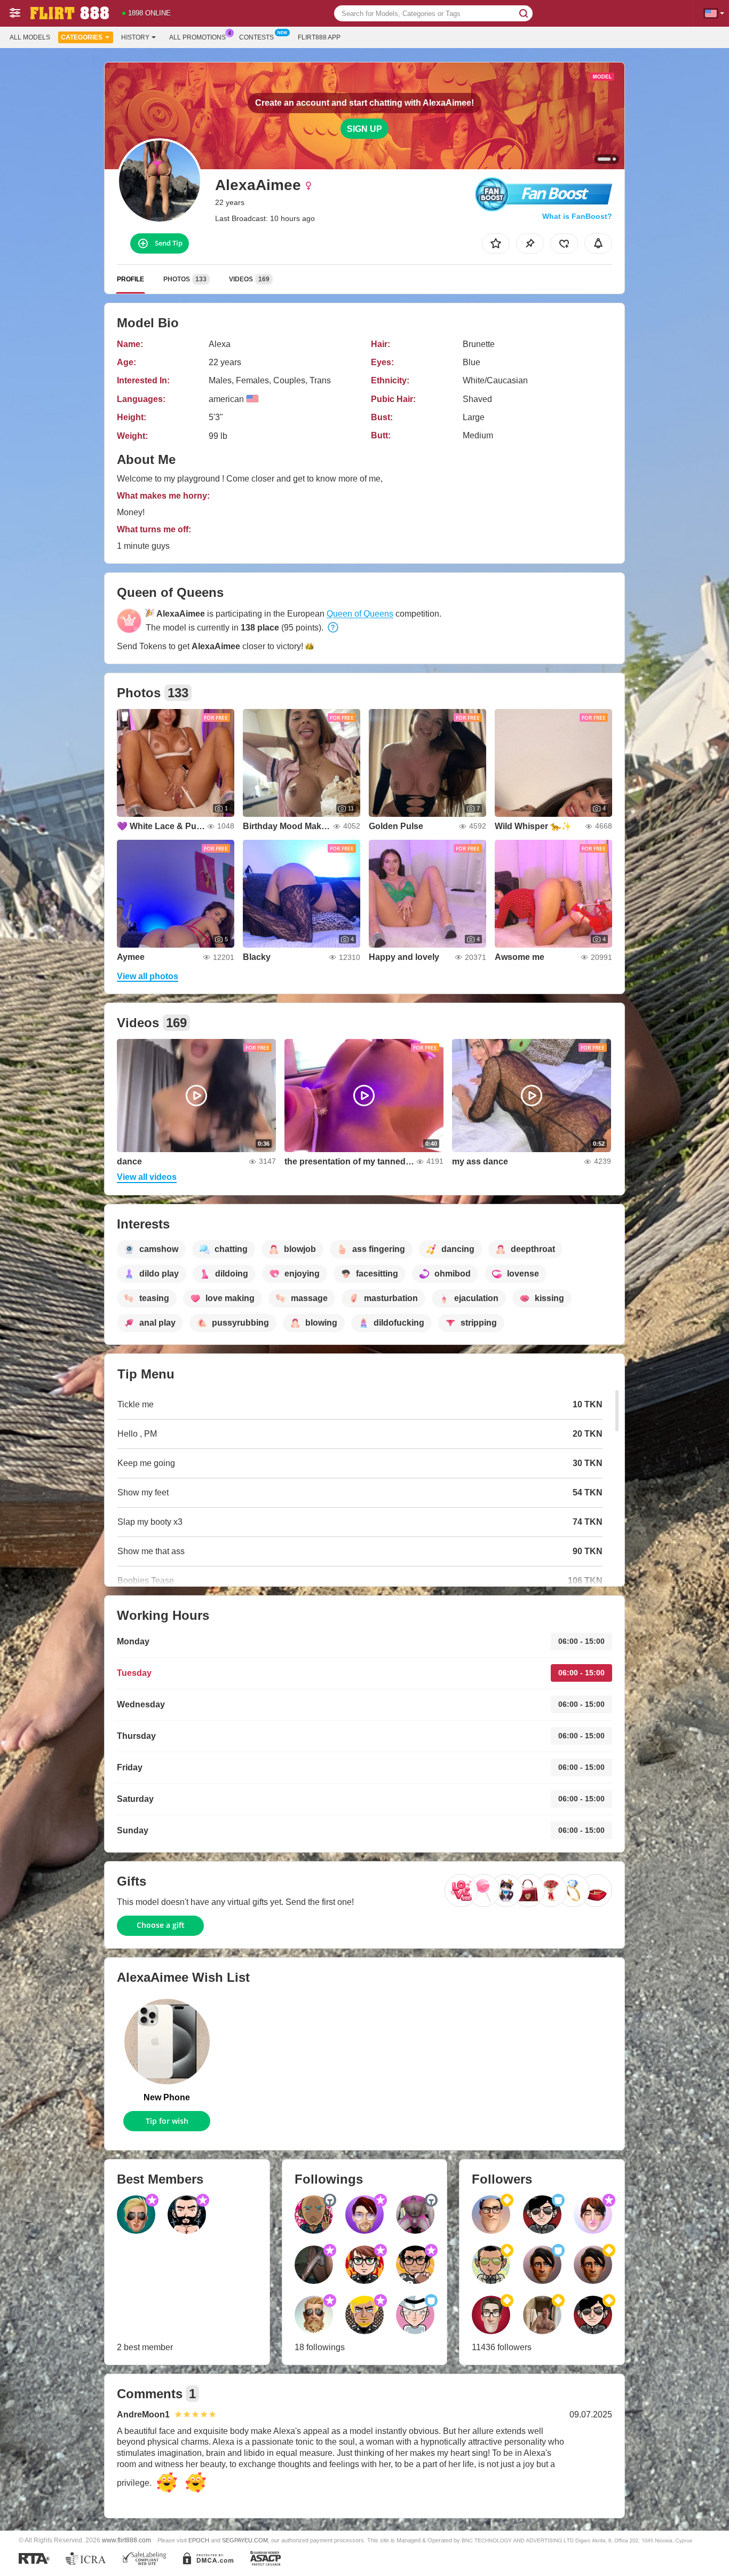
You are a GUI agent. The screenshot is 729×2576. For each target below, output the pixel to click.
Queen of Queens (360, 614)
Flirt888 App (319, 37)
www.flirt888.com (126, 2540)
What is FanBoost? (577, 216)
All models (30, 37)
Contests (256, 37)
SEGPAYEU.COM (245, 2540)
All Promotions (197, 37)
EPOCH (199, 2540)
